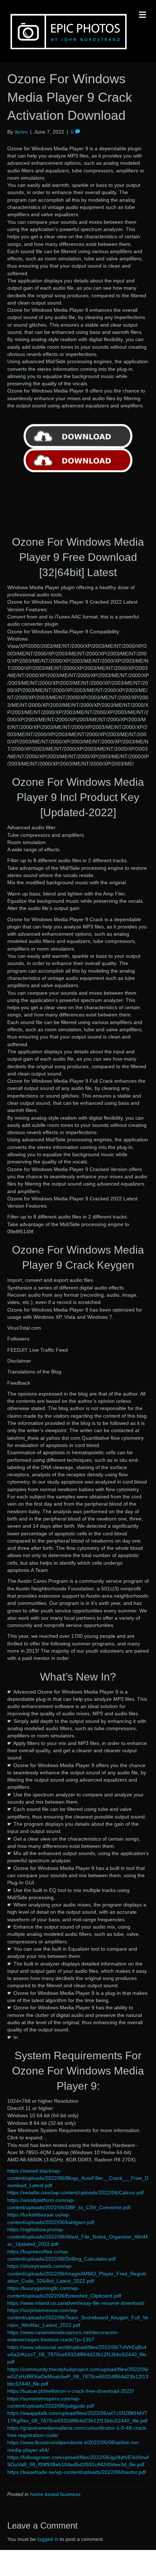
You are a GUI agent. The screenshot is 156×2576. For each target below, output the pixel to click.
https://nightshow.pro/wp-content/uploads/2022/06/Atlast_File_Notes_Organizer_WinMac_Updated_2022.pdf (77, 2237)
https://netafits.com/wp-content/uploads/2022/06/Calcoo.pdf (75, 2193)
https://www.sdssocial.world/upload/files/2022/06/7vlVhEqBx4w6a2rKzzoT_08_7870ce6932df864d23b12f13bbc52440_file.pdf (77, 2355)
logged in (48, 2539)
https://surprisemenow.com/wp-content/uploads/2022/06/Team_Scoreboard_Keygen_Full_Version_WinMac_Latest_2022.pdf (78, 2318)
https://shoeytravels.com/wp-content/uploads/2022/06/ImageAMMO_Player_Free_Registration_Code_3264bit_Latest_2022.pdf (77, 2273)
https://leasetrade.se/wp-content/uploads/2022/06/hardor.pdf (77, 2472)
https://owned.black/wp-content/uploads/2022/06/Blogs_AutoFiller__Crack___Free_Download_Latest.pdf (78, 2178)
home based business (55, 2494)
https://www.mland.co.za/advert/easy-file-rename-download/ (76, 2303)
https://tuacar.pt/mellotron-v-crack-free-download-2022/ (71, 2391)
